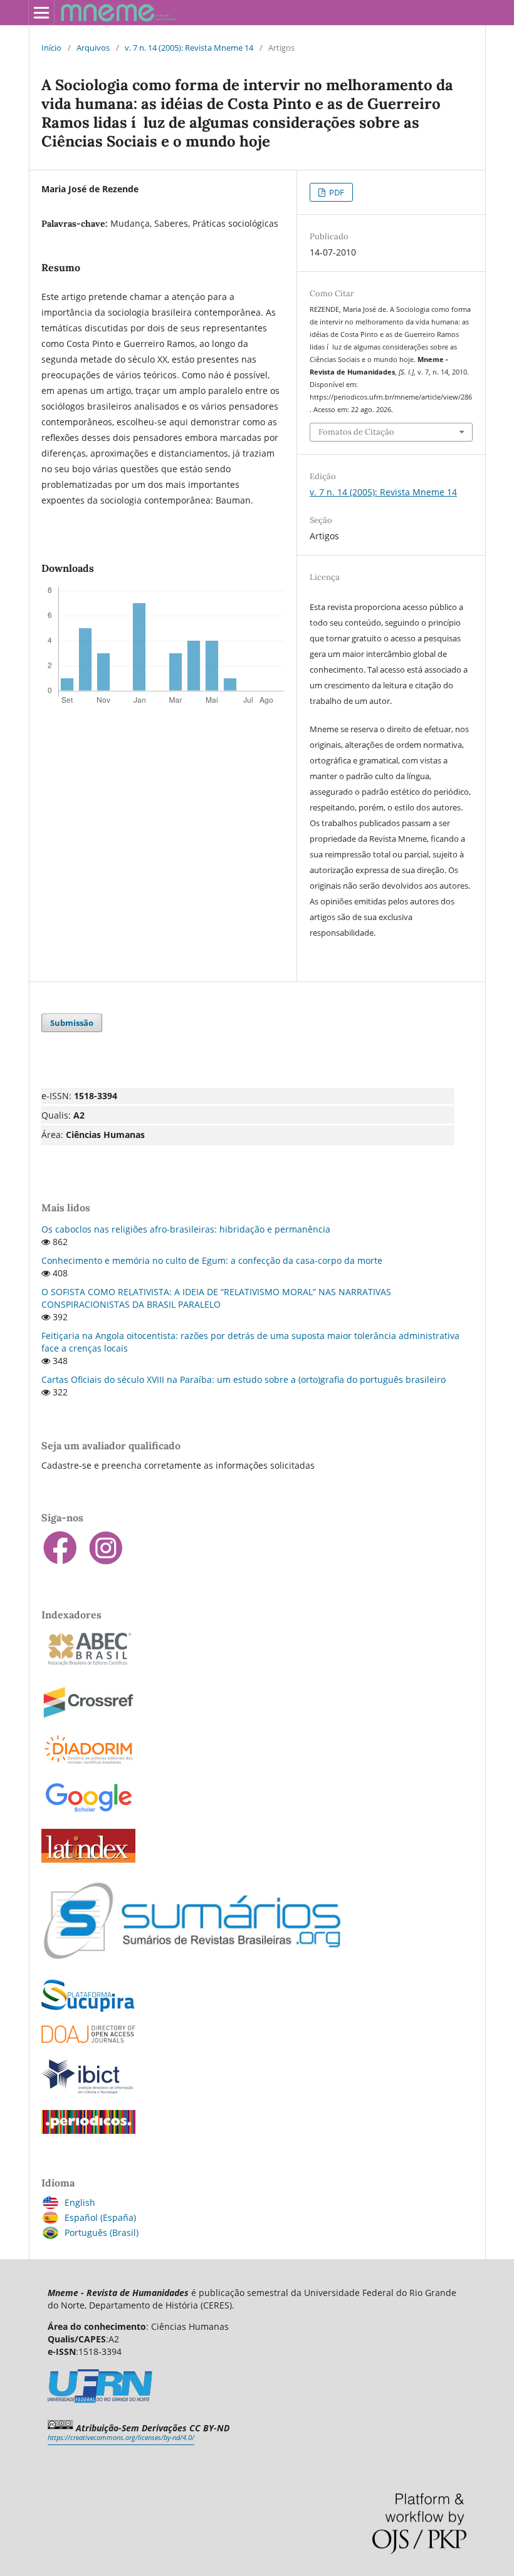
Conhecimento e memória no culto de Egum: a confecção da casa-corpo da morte (212, 1260)
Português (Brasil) (102, 2232)
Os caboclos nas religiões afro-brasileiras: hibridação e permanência (186, 1229)
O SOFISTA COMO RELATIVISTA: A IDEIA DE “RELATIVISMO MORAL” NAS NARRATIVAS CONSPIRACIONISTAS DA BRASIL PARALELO (216, 1298)
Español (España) (100, 2217)
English (80, 2202)
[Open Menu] (41, 13)
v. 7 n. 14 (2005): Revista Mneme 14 (189, 48)
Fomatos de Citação (356, 432)
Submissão (72, 1023)
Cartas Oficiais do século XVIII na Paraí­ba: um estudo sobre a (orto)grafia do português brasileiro (244, 1379)
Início (51, 48)
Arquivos (93, 48)
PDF (336, 192)
